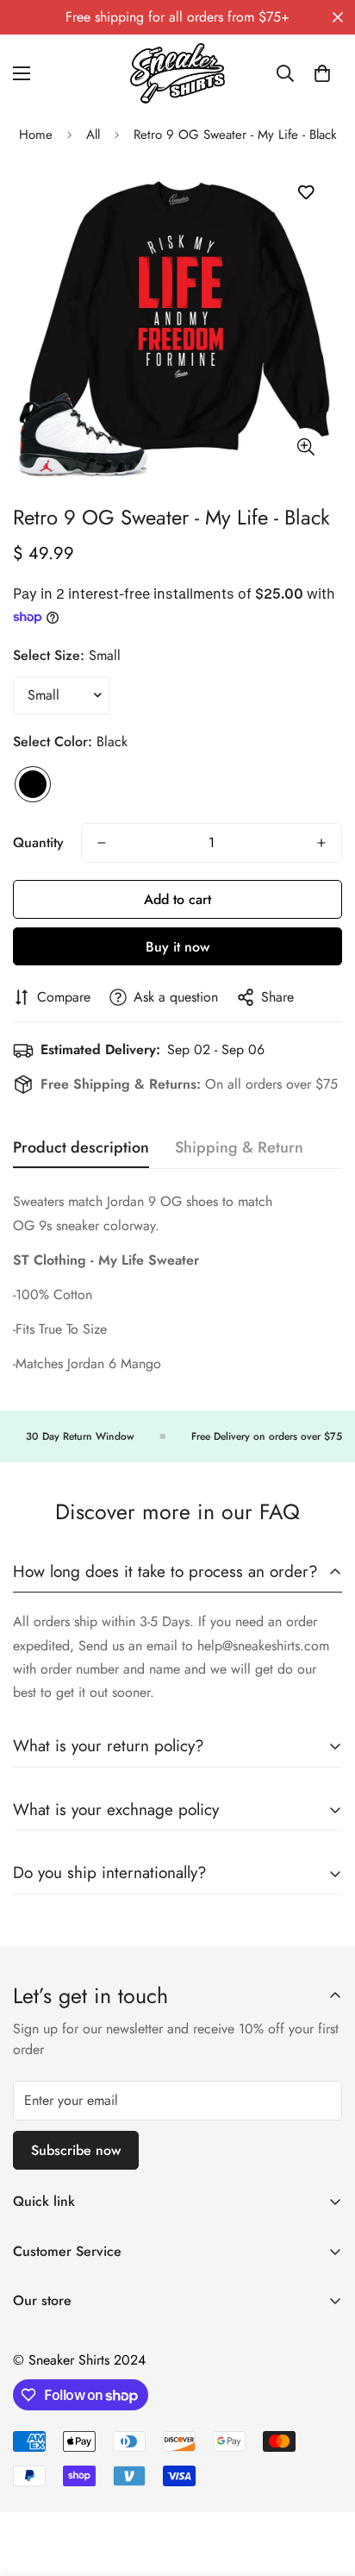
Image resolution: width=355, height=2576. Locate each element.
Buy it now (177, 947)
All (93, 135)
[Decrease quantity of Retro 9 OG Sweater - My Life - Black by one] (102, 843)
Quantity (38, 842)
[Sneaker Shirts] (177, 73)
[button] (322, 73)
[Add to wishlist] (305, 193)
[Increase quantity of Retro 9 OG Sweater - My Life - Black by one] (321, 843)
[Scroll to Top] (324, 2485)
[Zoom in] (305, 447)
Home (36, 135)
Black (33, 784)
